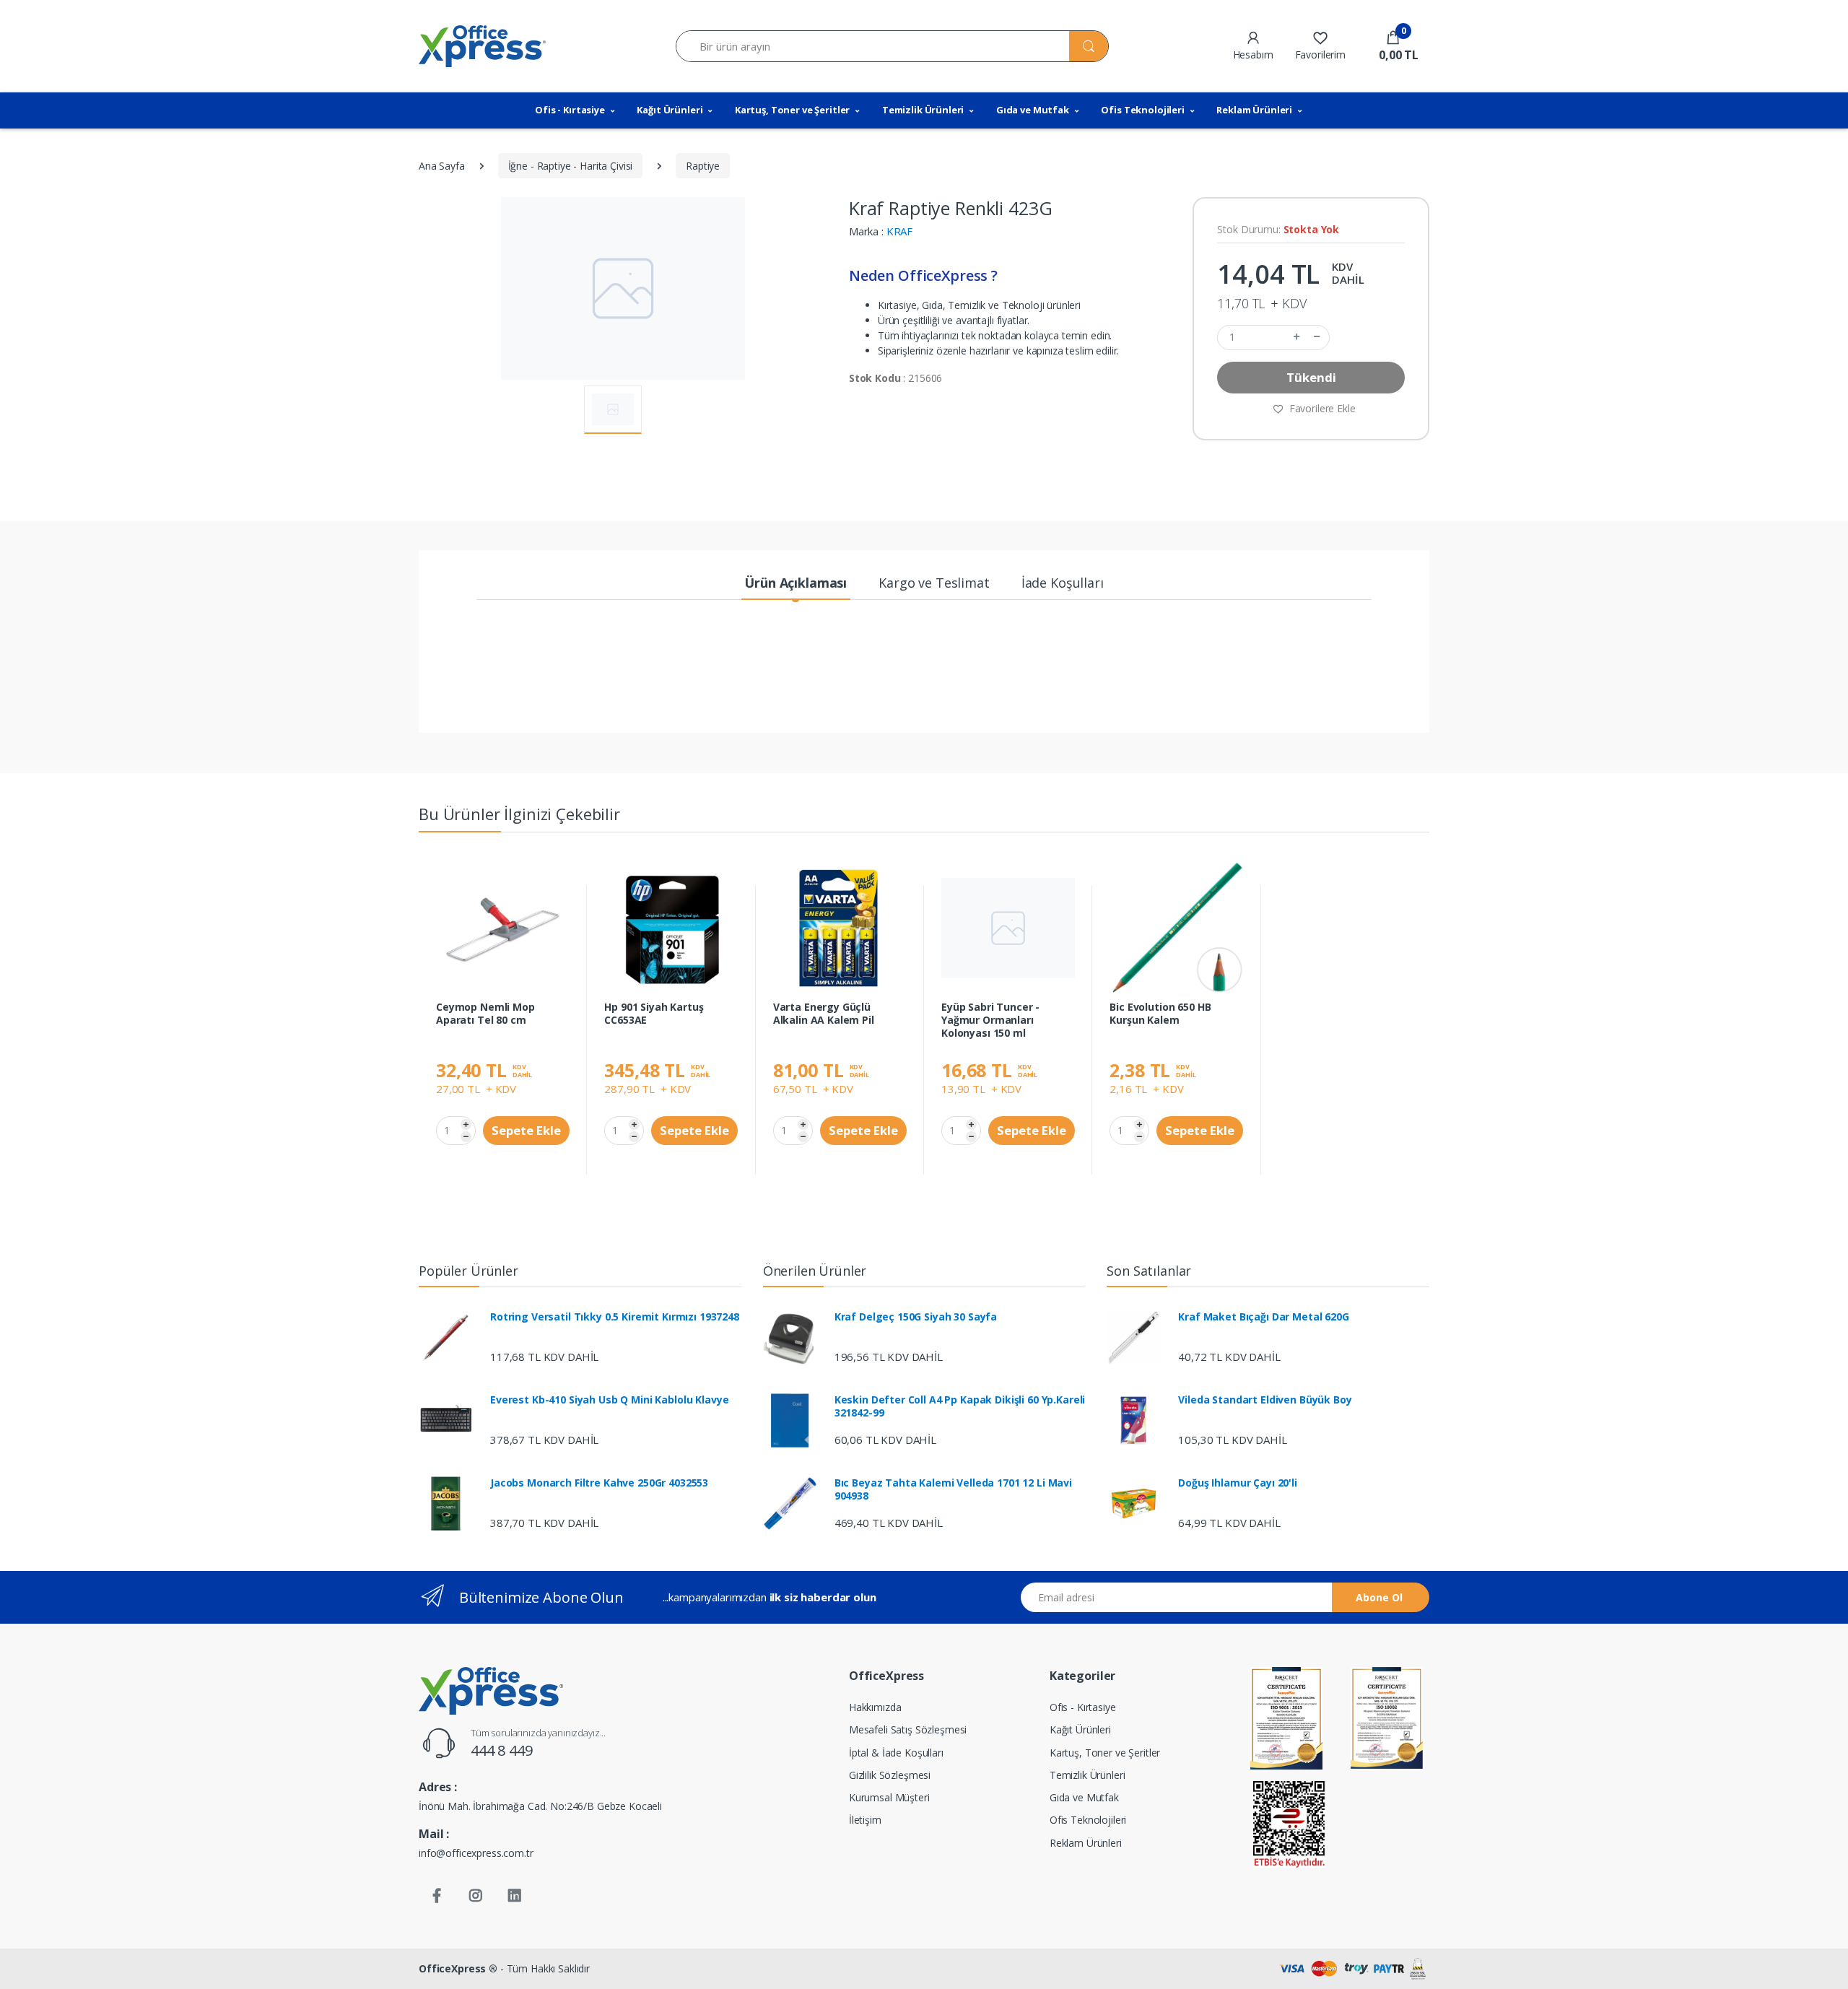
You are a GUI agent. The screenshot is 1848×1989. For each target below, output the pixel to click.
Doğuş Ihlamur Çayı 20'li (1238, 1483)
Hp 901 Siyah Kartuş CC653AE (654, 1014)
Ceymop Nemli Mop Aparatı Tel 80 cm (485, 1014)
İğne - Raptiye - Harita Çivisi (571, 166)
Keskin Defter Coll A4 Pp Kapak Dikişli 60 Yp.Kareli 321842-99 (960, 1406)
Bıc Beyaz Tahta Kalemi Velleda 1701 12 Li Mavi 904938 (953, 1489)
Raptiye (703, 166)
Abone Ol (1379, 1597)
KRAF (899, 231)
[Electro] (482, 46)
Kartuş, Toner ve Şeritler (792, 110)
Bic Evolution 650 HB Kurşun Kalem (1160, 1014)
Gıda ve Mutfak (1033, 110)
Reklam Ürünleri (1254, 110)
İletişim (865, 1820)
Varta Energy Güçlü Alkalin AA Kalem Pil (824, 1014)
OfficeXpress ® (458, 1968)
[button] (1393, 46)
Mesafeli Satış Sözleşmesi (908, 1729)
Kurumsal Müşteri (889, 1797)
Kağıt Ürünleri (670, 110)
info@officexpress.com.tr (476, 1853)
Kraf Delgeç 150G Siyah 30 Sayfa (916, 1317)
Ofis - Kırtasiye (570, 110)
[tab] (796, 584)
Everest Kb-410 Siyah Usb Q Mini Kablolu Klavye (609, 1400)
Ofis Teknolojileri (1142, 110)
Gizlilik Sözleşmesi (890, 1775)
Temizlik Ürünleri (923, 110)
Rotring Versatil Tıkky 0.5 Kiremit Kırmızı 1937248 (615, 1317)
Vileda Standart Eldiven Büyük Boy (1265, 1400)
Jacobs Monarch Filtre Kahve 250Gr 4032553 (599, 1483)
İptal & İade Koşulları (896, 1753)
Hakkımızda (875, 1707)
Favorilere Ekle (1321, 408)
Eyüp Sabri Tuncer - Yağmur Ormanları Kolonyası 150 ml (990, 1020)
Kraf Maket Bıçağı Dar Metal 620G (1263, 1317)
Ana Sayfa (442, 166)
